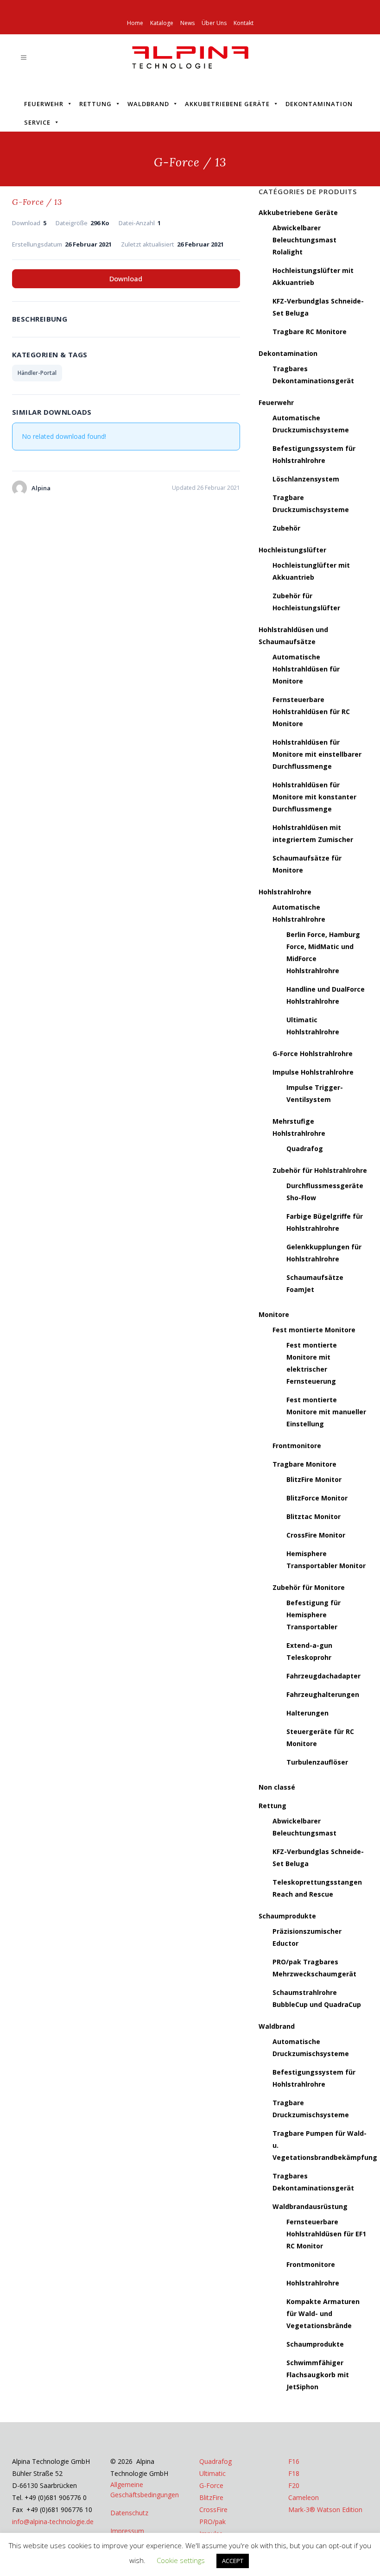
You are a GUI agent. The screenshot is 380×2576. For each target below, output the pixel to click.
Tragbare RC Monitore (310, 332)
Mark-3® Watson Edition (325, 2510)
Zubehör (286, 528)
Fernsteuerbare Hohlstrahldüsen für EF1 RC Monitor (326, 2234)
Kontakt (244, 23)
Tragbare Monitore (304, 1464)
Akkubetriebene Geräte (227, 104)
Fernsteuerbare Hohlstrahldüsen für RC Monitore (311, 712)
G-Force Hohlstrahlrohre (313, 1054)
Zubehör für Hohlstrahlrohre (320, 1170)
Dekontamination (319, 104)
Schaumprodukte (287, 1916)
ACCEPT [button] (233, 2561)
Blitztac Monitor (313, 1516)
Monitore (274, 1314)
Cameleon (304, 2497)
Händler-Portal (37, 373)
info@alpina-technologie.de (53, 2522)
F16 (294, 2461)
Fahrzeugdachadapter (323, 1676)
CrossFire (213, 2510)
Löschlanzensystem (306, 479)
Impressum (127, 2531)
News (187, 23)
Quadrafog (305, 1149)
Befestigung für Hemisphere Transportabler (313, 1615)
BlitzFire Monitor (314, 1479)
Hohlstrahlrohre (285, 892)
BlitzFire (211, 2497)
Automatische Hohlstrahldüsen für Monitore (306, 669)
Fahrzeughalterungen (323, 1694)
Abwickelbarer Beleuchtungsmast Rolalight (304, 240)
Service (37, 122)
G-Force (211, 2485)
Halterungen (307, 1713)
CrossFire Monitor (316, 1535)
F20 (294, 2485)
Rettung (95, 104)
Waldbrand (148, 104)
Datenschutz (129, 2513)
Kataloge (162, 23)
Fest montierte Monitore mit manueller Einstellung (326, 1412)
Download (126, 278)
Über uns (214, 23)
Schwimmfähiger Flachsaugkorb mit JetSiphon (318, 2375)
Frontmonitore (297, 1446)
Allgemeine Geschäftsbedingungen (145, 2490)
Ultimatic (212, 2473)
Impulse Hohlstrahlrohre (313, 1072)
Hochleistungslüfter (292, 550)
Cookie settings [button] (181, 2560)
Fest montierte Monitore (314, 1330)
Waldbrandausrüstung (310, 2206)
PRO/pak (212, 2522)
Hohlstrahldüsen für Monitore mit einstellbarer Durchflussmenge (317, 754)
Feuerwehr (44, 104)
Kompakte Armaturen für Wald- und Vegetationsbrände (323, 2313)
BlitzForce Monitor (317, 1498)
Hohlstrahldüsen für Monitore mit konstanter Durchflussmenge (314, 797)
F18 (294, 2473)
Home (135, 23)
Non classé (277, 1787)
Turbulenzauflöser (317, 1762)
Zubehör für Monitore (309, 1587)
